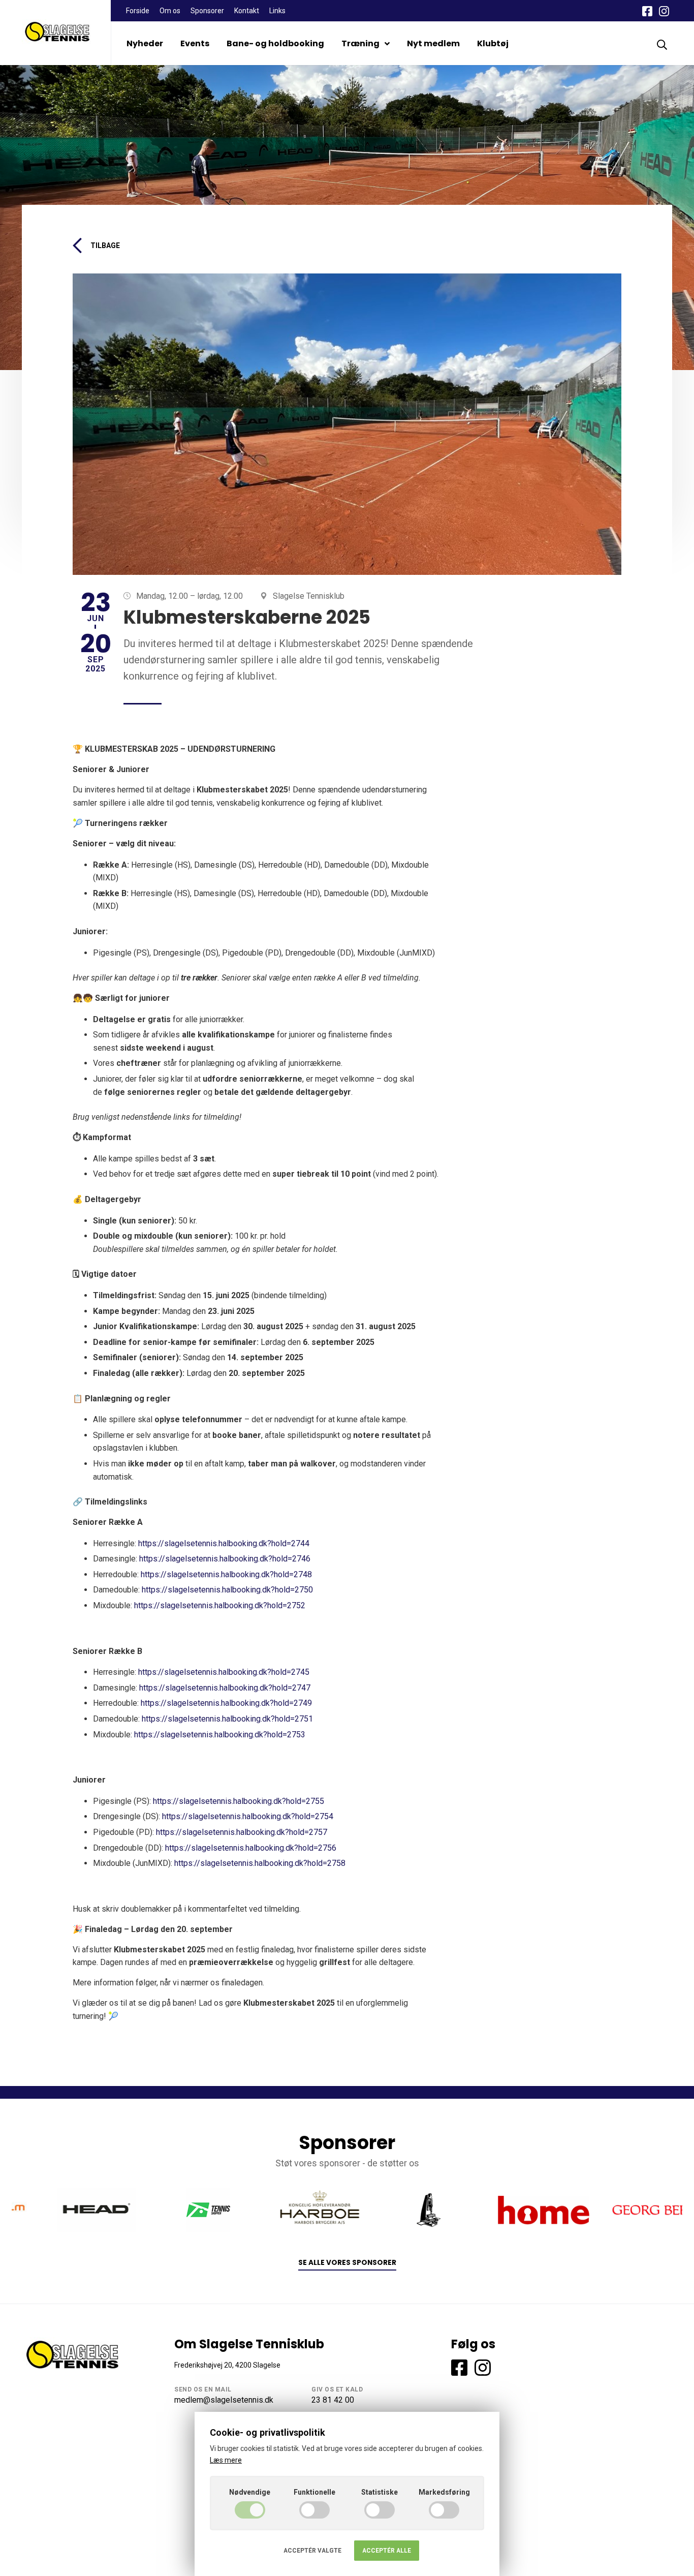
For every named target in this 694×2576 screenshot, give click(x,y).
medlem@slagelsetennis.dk (224, 2400)
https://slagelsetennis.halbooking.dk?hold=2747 (225, 1688)
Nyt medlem (433, 43)
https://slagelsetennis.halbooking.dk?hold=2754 (248, 1816)
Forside (138, 11)
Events (195, 43)
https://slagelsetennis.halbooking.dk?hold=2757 (242, 1832)
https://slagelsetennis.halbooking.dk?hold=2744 (224, 1543)
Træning (360, 43)
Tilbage (105, 246)
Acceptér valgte (312, 2551)
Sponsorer (207, 11)
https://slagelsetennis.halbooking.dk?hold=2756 (251, 1848)
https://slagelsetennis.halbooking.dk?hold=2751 (227, 1719)
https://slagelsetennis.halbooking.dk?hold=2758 (260, 1863)
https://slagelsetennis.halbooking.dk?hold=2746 (225, 1559)
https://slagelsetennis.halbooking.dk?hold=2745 (224, 1672)
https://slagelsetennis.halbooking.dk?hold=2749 (226, 1703)
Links (277, 11)
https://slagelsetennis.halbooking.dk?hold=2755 (239, 1801)
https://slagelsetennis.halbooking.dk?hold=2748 (226, 1574)
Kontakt (247, 11)
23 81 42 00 (333, 2400)
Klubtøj (493, 43)
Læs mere (226, 2460)
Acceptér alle (387, 2551)
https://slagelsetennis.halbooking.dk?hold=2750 (227, 1590)
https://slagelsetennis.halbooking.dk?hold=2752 (220, 1605)
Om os (170, 11)
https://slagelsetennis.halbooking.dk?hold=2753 (220, 1735)
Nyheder (145, 43)
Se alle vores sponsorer (347, 2263)
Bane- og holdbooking (275, 43)
